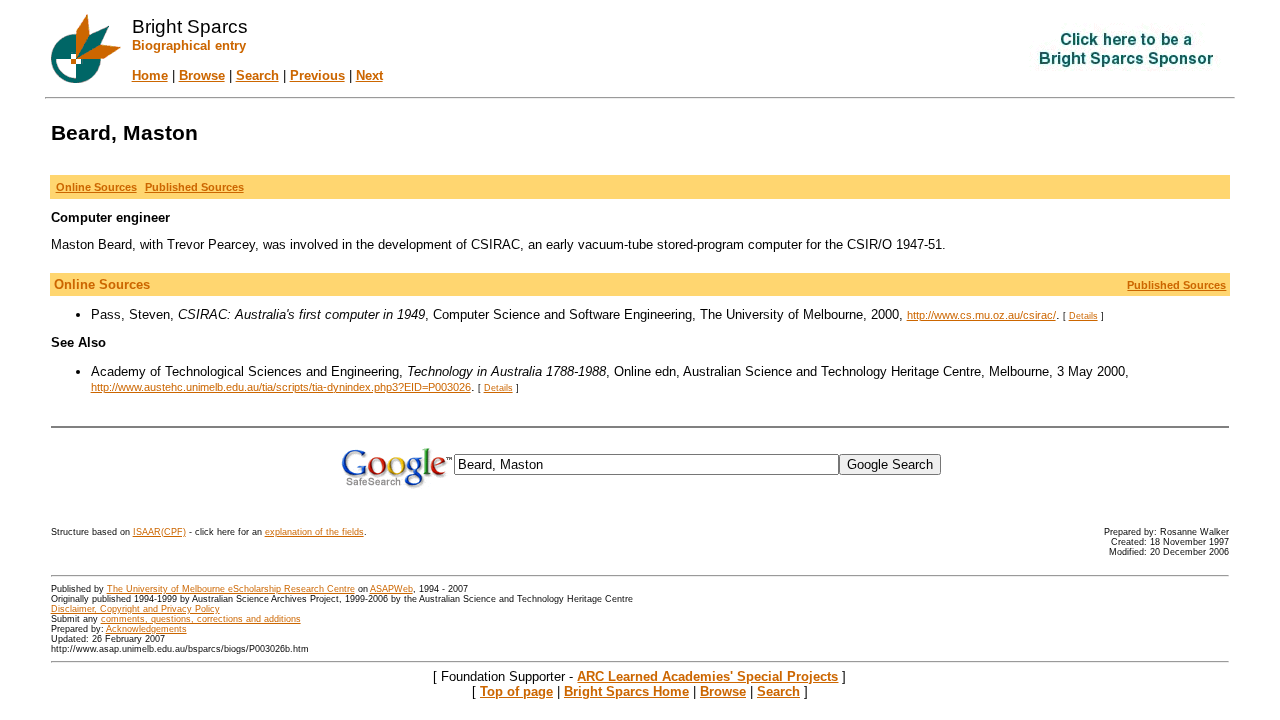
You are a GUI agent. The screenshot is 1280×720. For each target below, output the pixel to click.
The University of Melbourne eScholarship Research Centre (231, 589)
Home (150, 75)
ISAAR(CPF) (159, 532)
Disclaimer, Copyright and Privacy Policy (135, 609)
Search (257, 75)
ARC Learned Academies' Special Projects (707, 676)
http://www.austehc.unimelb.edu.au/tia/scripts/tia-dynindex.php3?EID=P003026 (281, 387)
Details (1083, 316)
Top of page (516, 691)
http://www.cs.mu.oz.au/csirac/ (981, 315)
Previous (317, 75)
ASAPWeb (391, 589)
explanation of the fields (314, 532)
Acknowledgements (146, 629)
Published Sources (1176, 285)
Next (369, 75)
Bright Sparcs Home (626, 691)
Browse (202, 75)
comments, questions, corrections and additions (201, 619)
